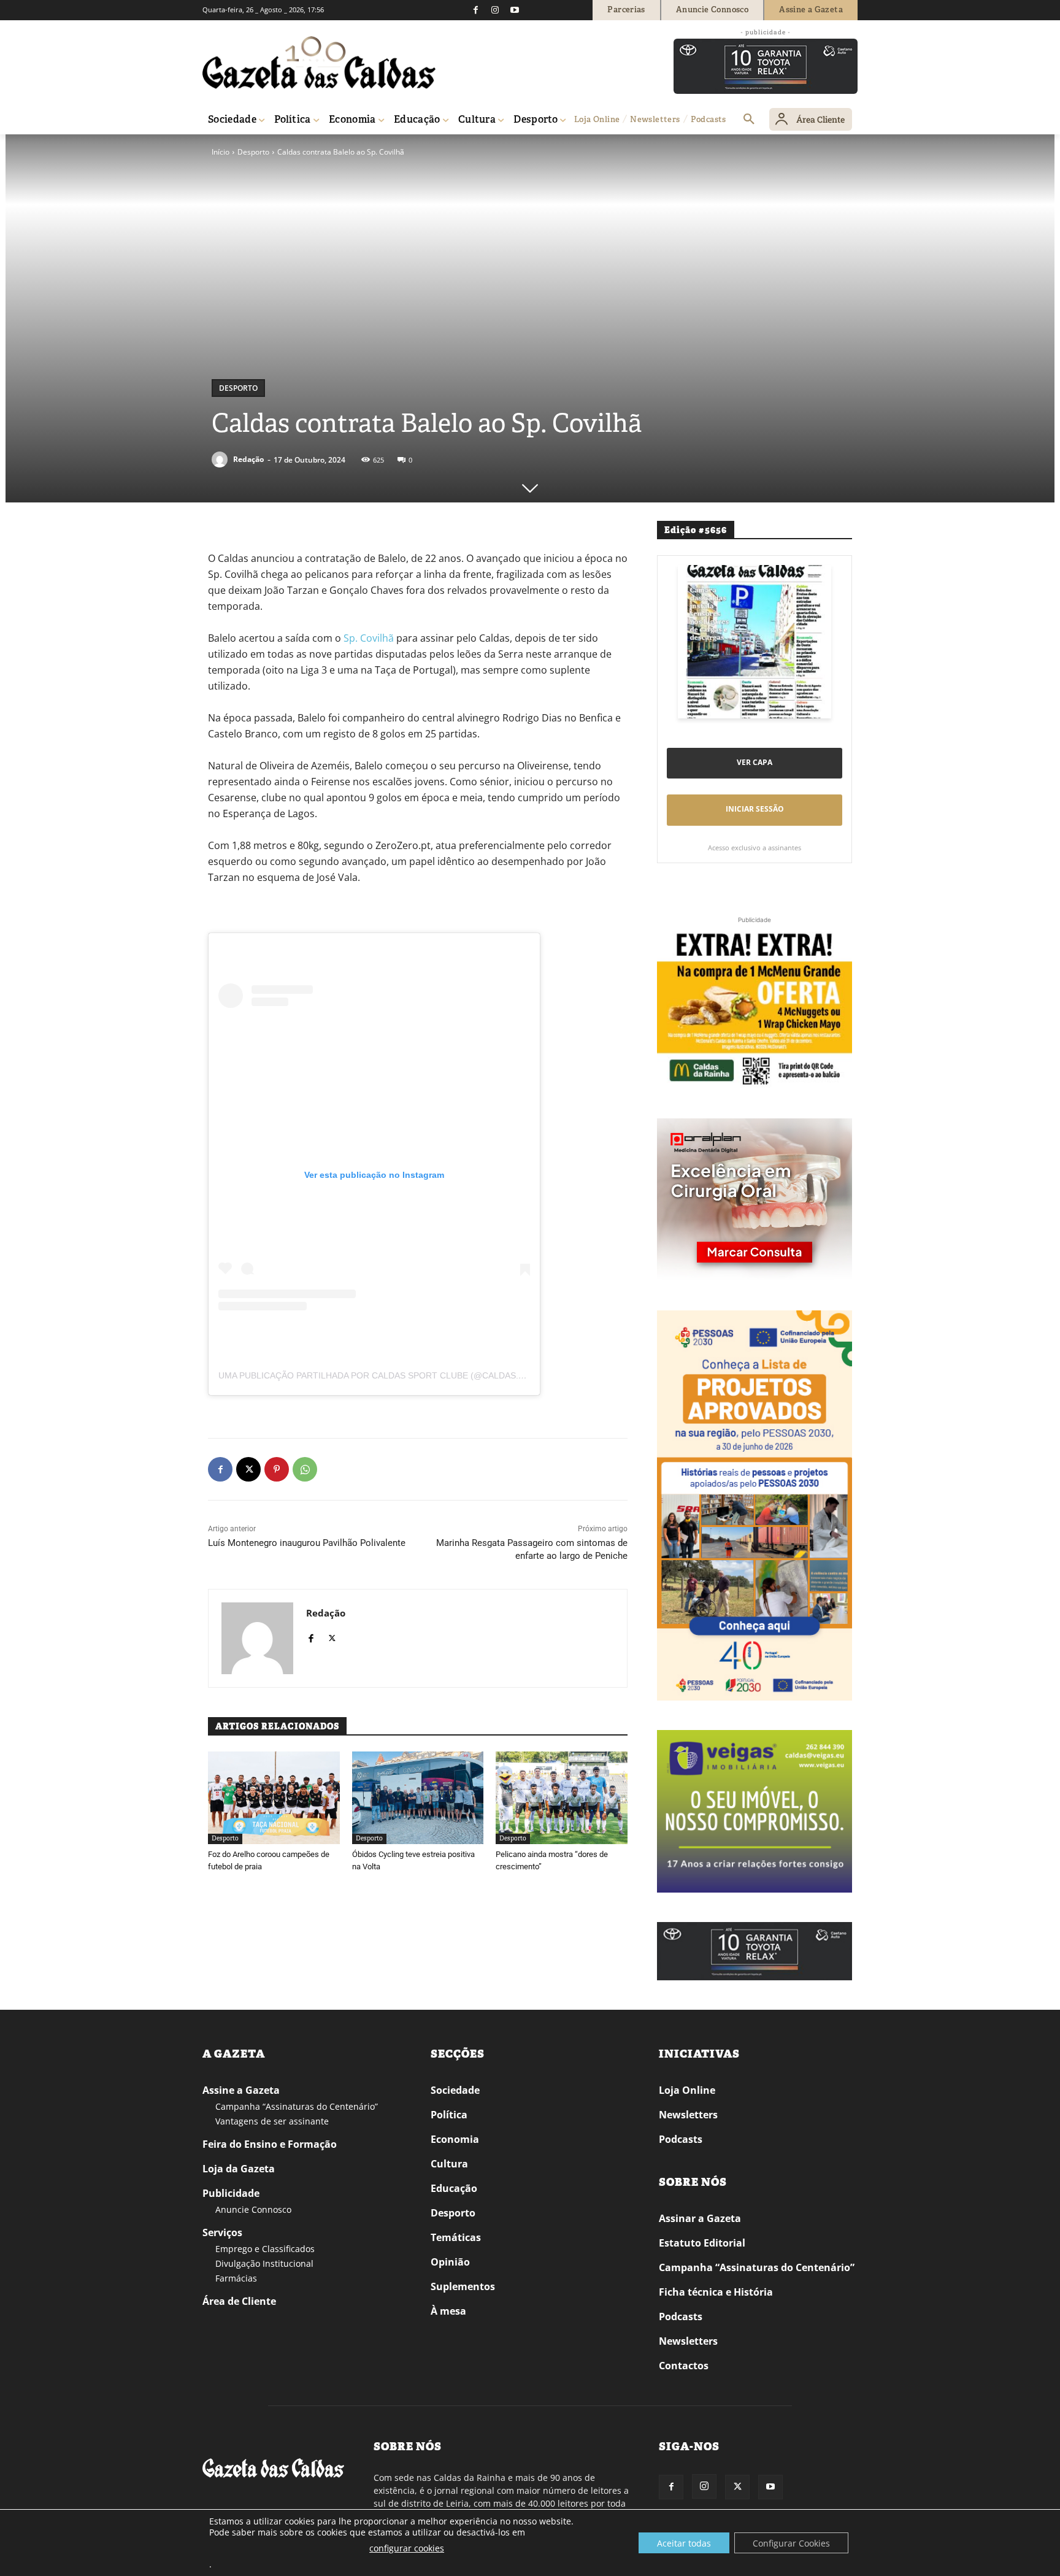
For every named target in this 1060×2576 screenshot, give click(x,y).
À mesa (448, 2311)
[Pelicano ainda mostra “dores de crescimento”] (562, 1797)
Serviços (222, 2232)
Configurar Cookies (791, 2543)
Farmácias (236, 2278)
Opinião (450, 2262)
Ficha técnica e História (716, 2292)
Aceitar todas (684, 2543)
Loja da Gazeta (239, 2169)
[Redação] (221, 459)
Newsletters (688, 2115)
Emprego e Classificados (265, 2249)
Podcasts (681, 2139)
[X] (248, 1469)
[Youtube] (515, 10)
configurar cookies (407, 2548)
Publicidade (231, 2193)
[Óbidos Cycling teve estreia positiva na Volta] (418, 1797)
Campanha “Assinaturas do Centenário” (297, 2106)
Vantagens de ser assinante (272, 2121)
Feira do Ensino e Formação (270, 2144)
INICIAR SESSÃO (755, 809)
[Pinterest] (277, 1469)
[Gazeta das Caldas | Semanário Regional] (319, 63)
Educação (454, 2188)
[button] (749, 120)
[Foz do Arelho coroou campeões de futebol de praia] (274, 1797)
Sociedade (455, 2090)
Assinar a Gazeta (700, 2218)
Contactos (684, 2366)
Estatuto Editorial (702, 2243)
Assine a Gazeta (241, 2090)
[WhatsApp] (305, 1469)
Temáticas (456, 2237)
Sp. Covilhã (369, 638)
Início (221, 152)
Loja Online (687, 2090)
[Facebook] (475, 10)
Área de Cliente (239, 2301)
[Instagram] (495, 10)
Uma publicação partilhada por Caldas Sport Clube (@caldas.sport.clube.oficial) (417, 1375)
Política (449, 2115)
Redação (248, 459)
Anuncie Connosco (253, 2209)
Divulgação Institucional (264, 2263)
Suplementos (463, 2286)
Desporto (253, 152)
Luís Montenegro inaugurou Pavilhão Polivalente (307, 1543)
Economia (455, 2139)
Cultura (449, 2164)
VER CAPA (755, 762)
